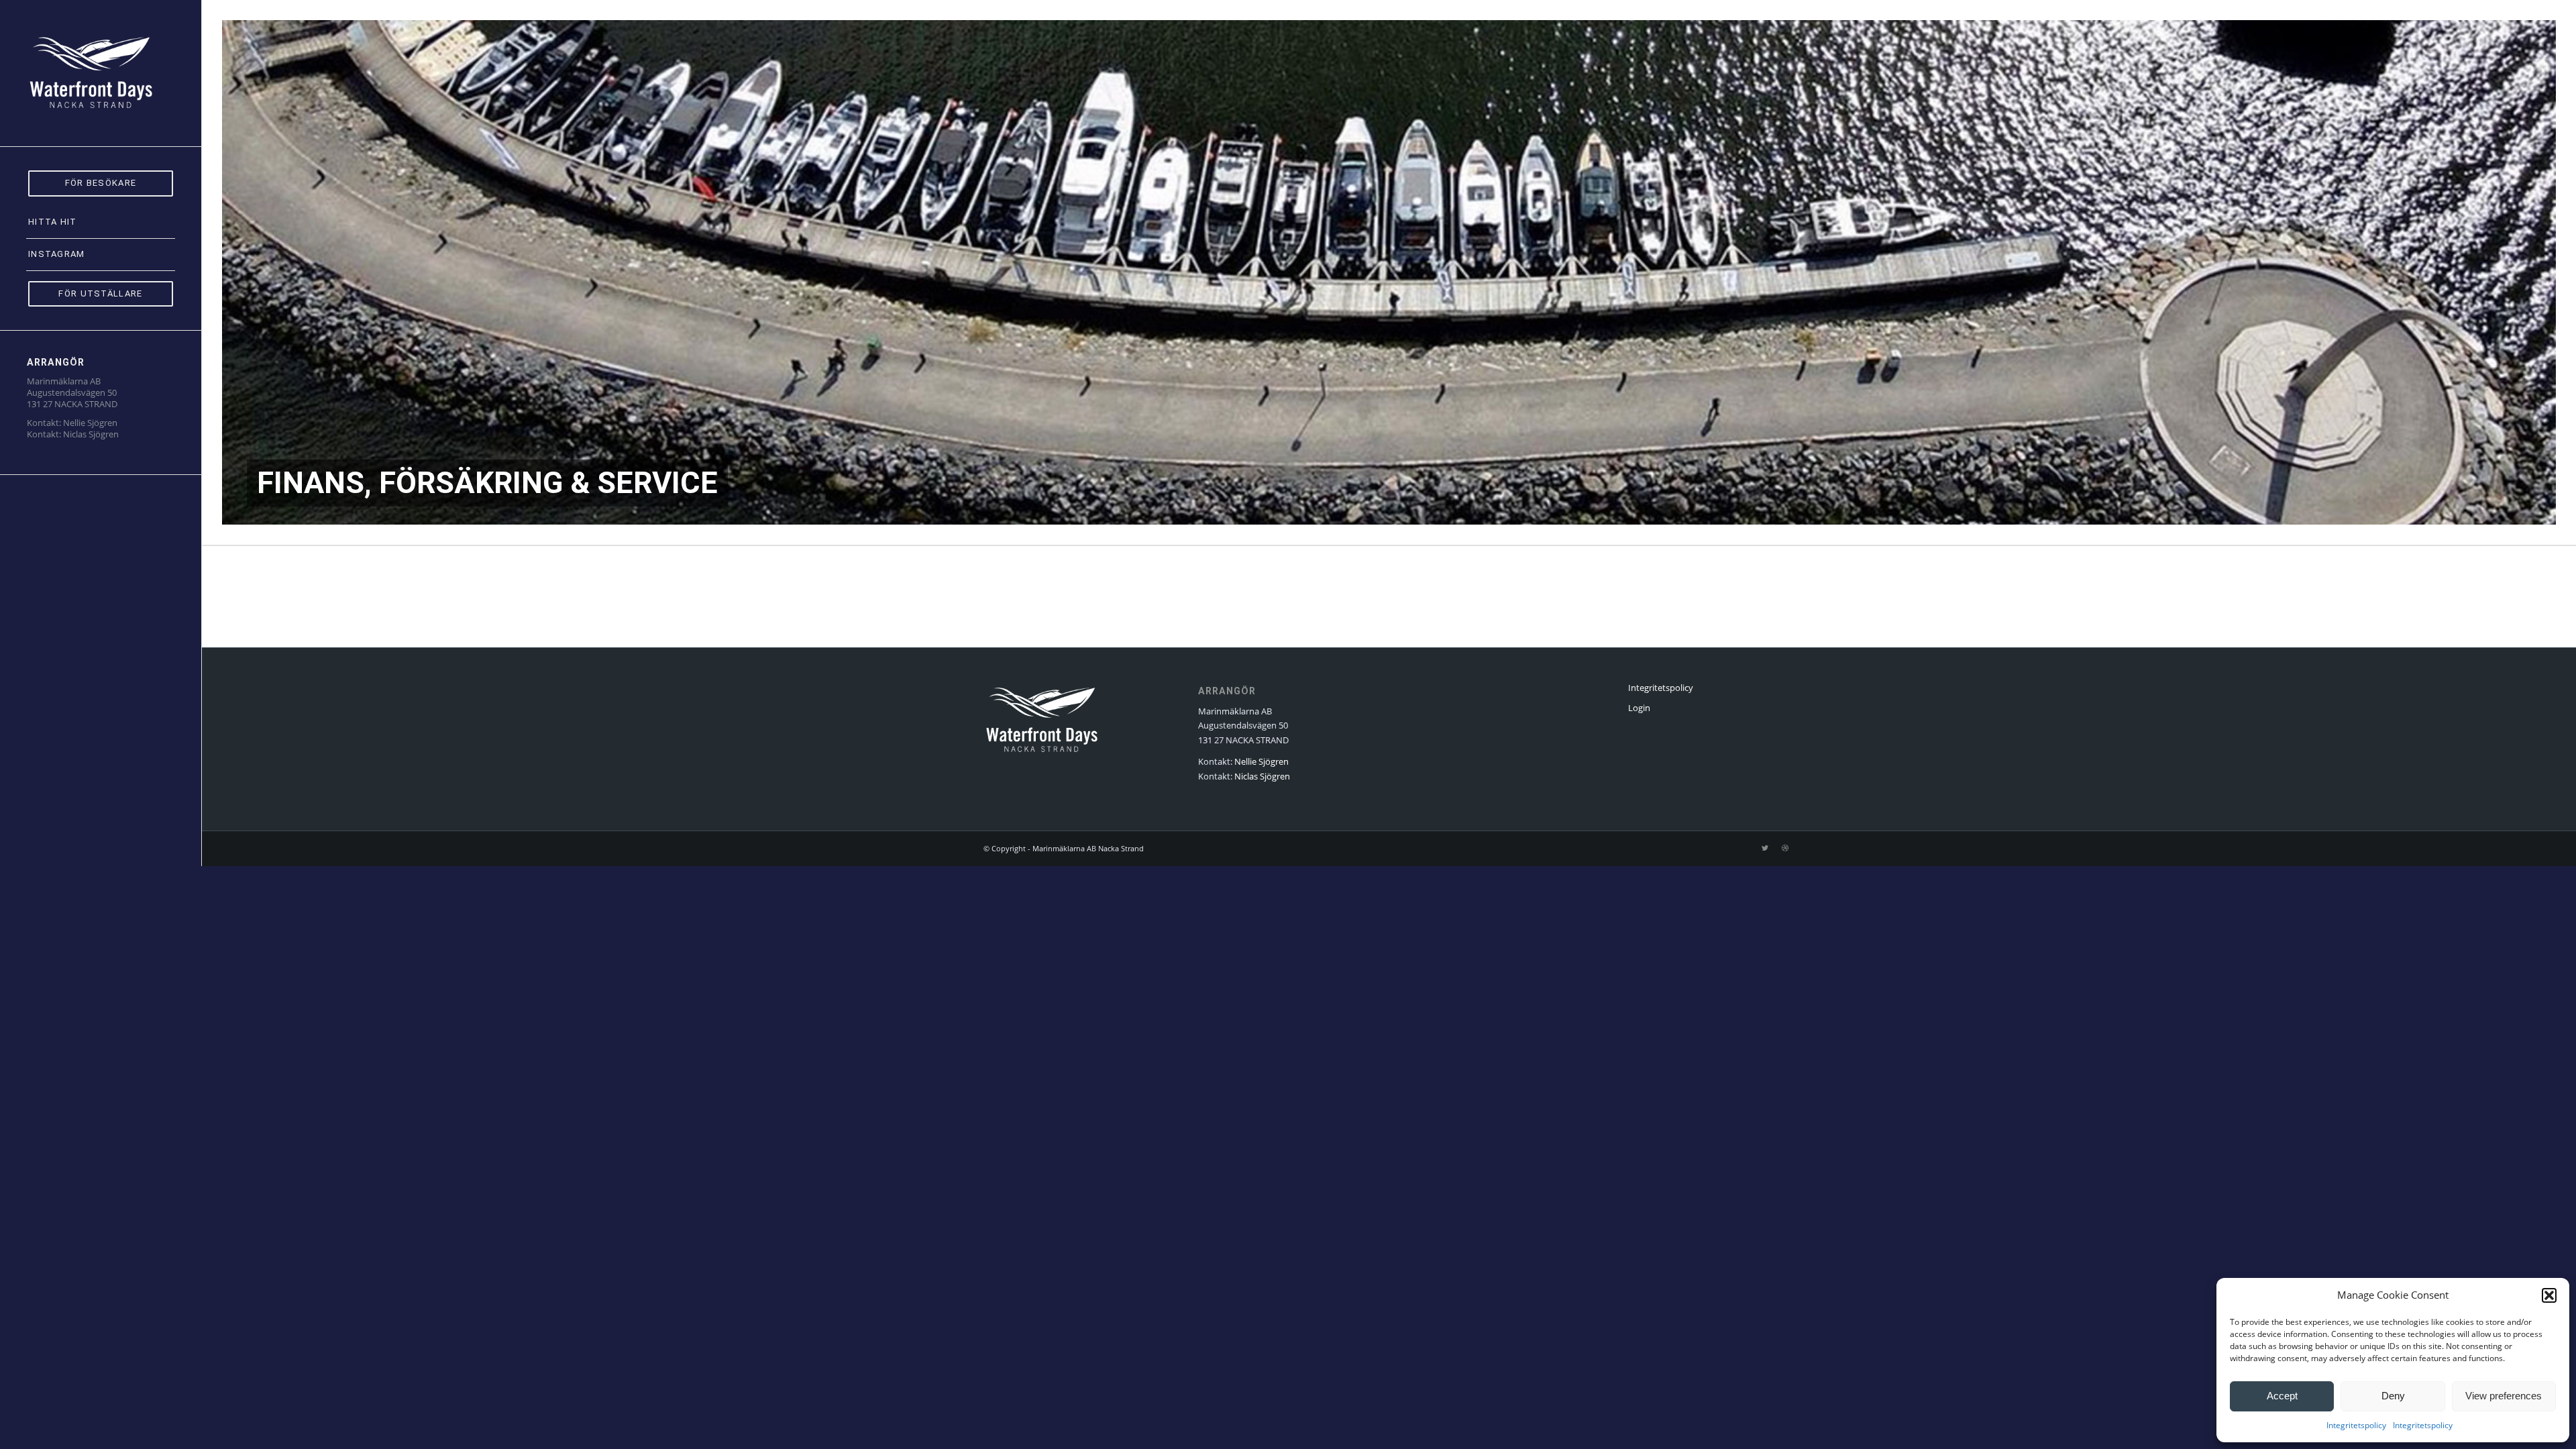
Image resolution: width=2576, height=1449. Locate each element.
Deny (2393, 1396)
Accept (2282, 1396)
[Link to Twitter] (1765, 848)
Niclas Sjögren (91, 434)
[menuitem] (101, 183)
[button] (2549, 1295)
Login (1639, 708)
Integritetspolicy (2356, 1425)
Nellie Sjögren (90, 423)
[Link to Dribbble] (1785, 848)
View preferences (2504, 1396)
